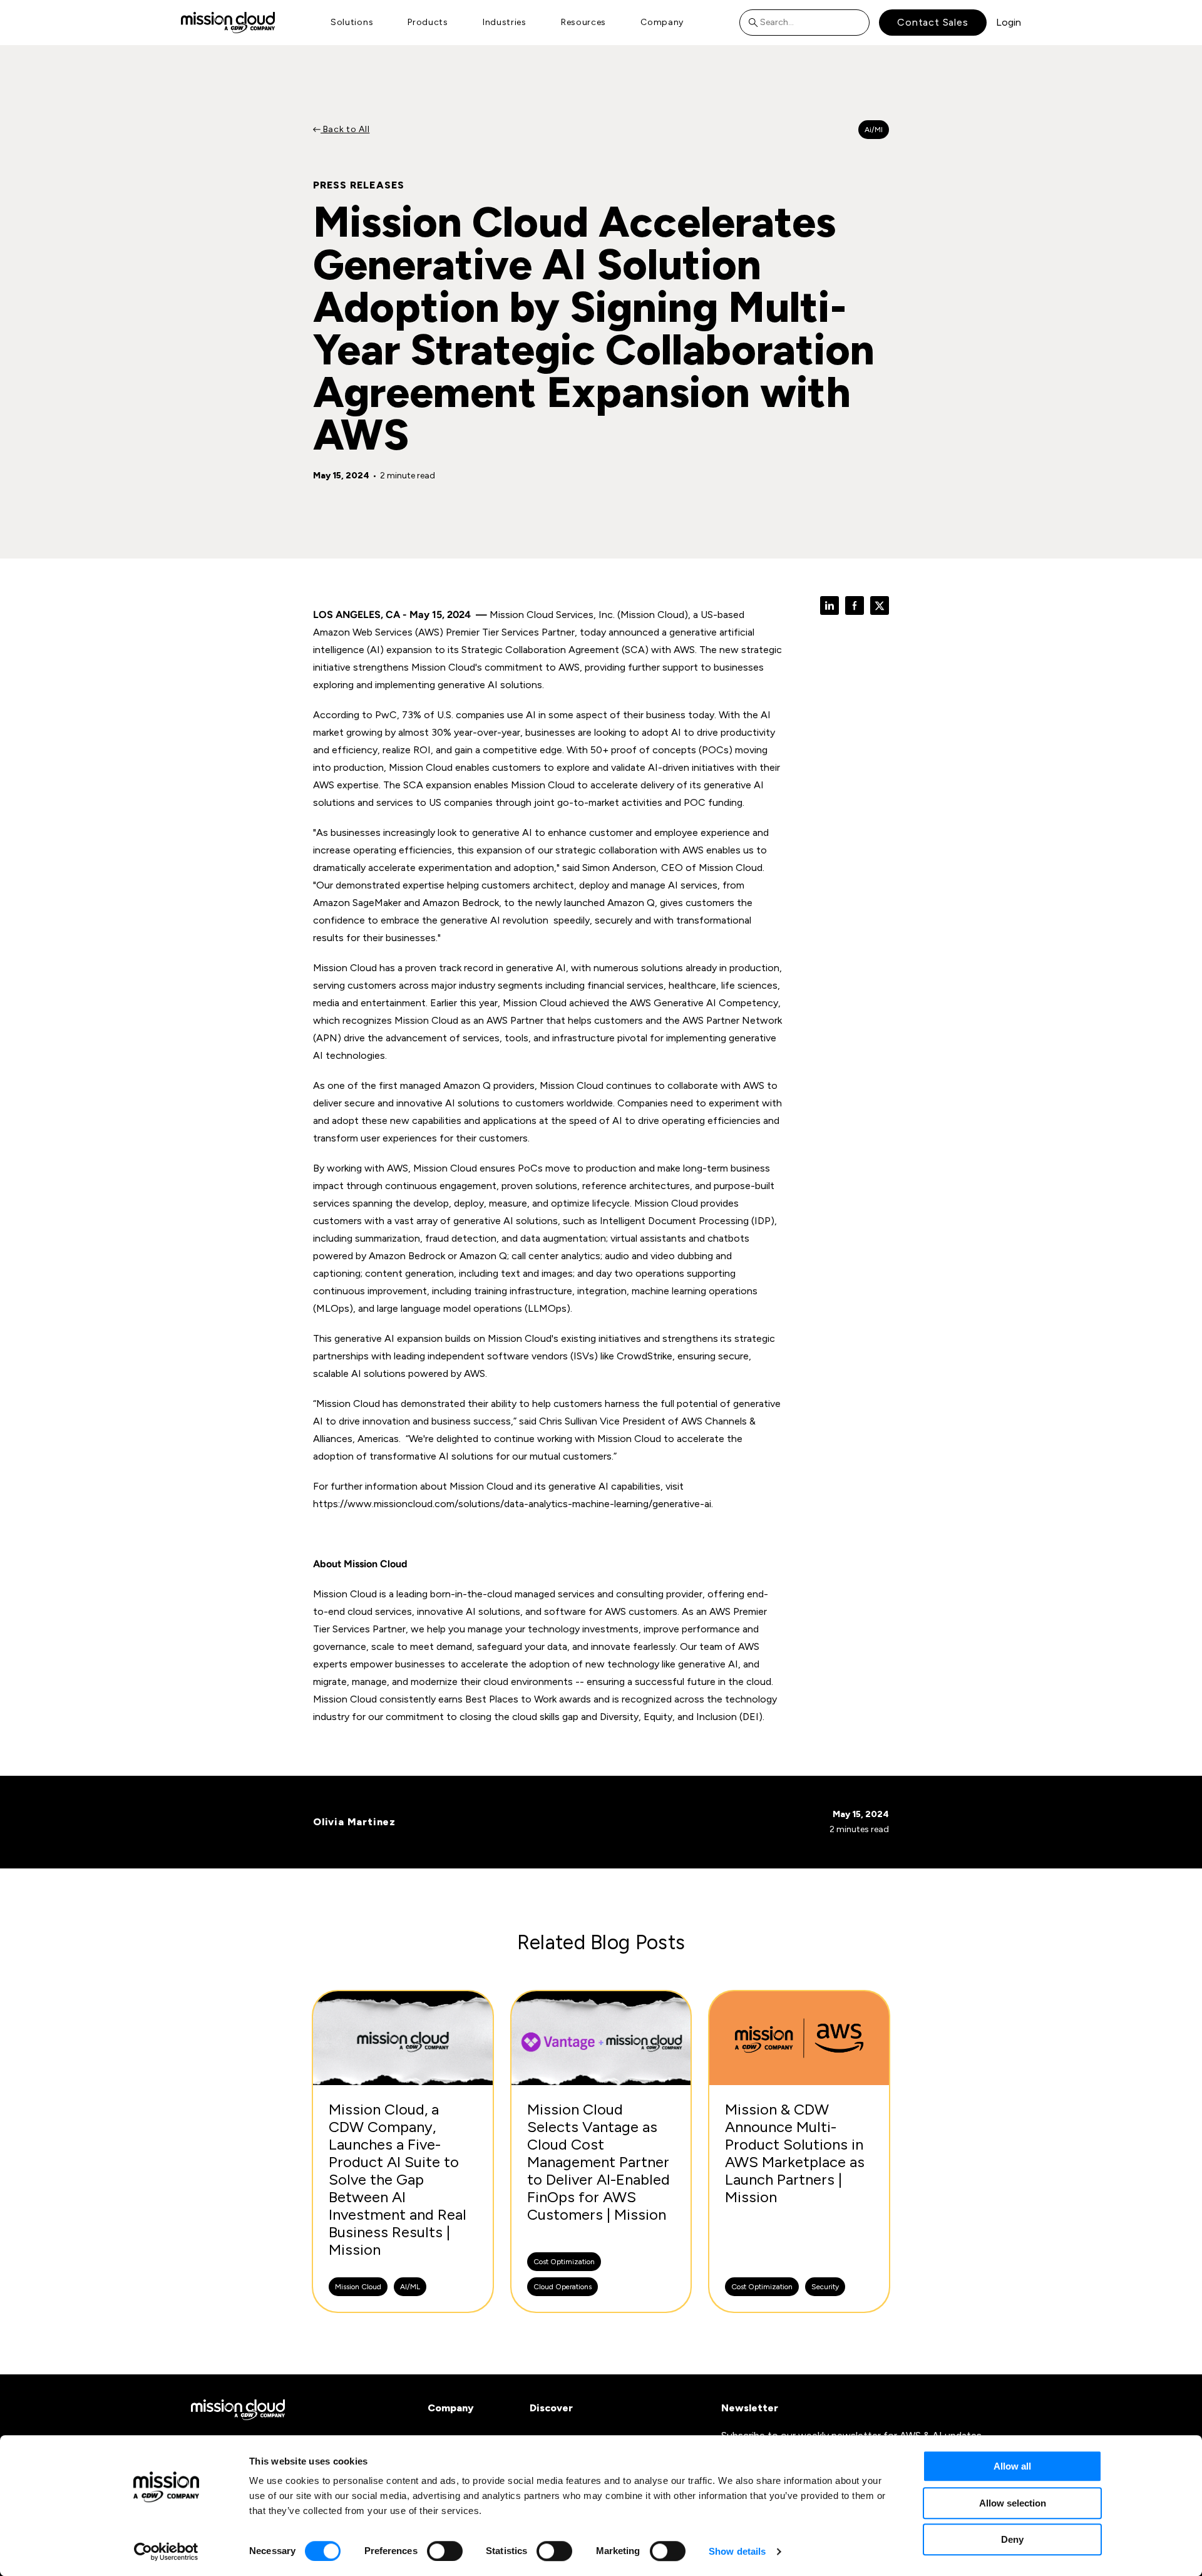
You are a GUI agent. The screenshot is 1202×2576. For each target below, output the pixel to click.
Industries (505, 22)
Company (662, 22)
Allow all (1012, 2466)
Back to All (345, 129)
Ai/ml (874, 130)
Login (1009, 22)
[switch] (445, 2551)
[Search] (756, 23)
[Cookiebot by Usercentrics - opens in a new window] (166, 2552)
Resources (583, 22)
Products (428, 22)
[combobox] (804, 23)
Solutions (352, 22)
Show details (737, 2551)
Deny (1012, 2539)
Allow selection (1013, 2503)
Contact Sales (932, 22)
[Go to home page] (228, 22)
